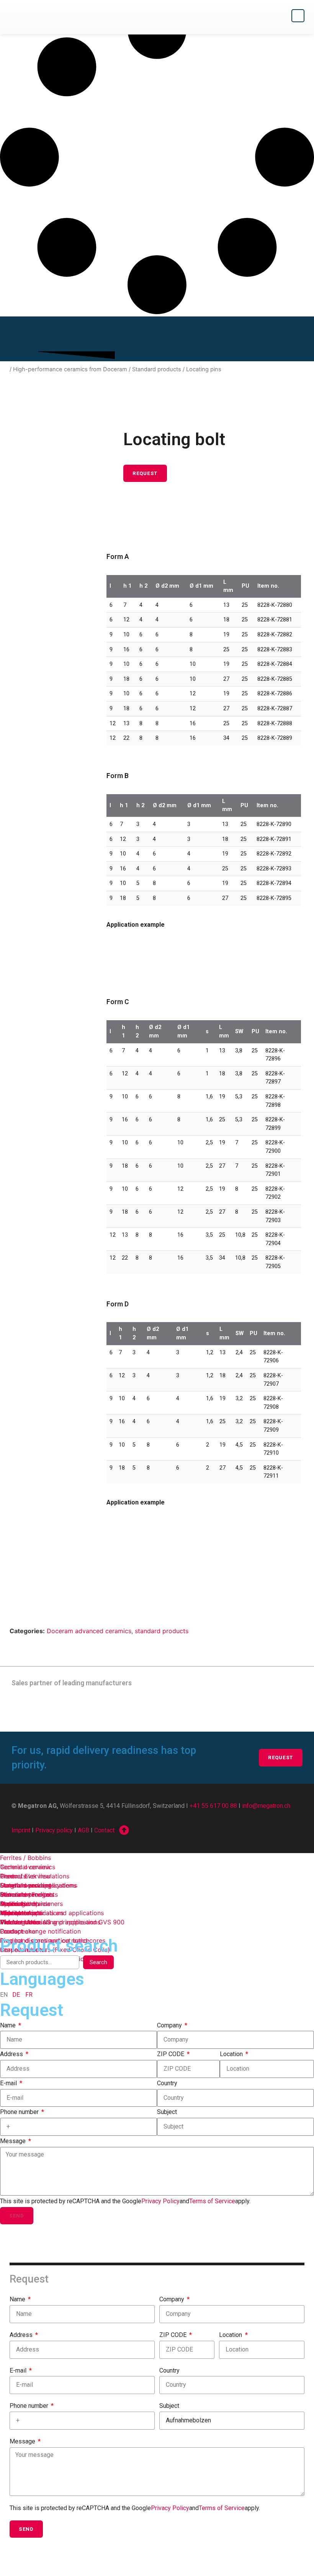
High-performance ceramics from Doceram (70, 369)
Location (232, 2054)
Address (12, 2054)
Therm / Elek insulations (35, 1876)
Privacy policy (54, 1830)
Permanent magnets (29, 1894)
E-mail (9, 2083)
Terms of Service (212, 2201)
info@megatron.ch (266, 1806)
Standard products (157, 369)
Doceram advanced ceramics (89, 1631)
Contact (104, 1830)
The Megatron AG (25, 1922)
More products (21, 1913)
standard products (162, 1631)
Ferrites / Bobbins (25, 1858)
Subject (167, 2112)
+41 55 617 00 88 (213, 1806)
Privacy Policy (160, 2201)
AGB (83, 1830)
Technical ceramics (28, 1867)
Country (167, 2083)
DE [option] (16, 1995)
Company (170, 2025)
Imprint (21, 1830)
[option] (16, 1995)
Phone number (20, 2112)
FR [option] (29, 1995)
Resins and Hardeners (31, 1904)
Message (14, 2141)
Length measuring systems (39, 1885)
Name (9, 2025)
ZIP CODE (171, 2054)
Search (98, 1962)
